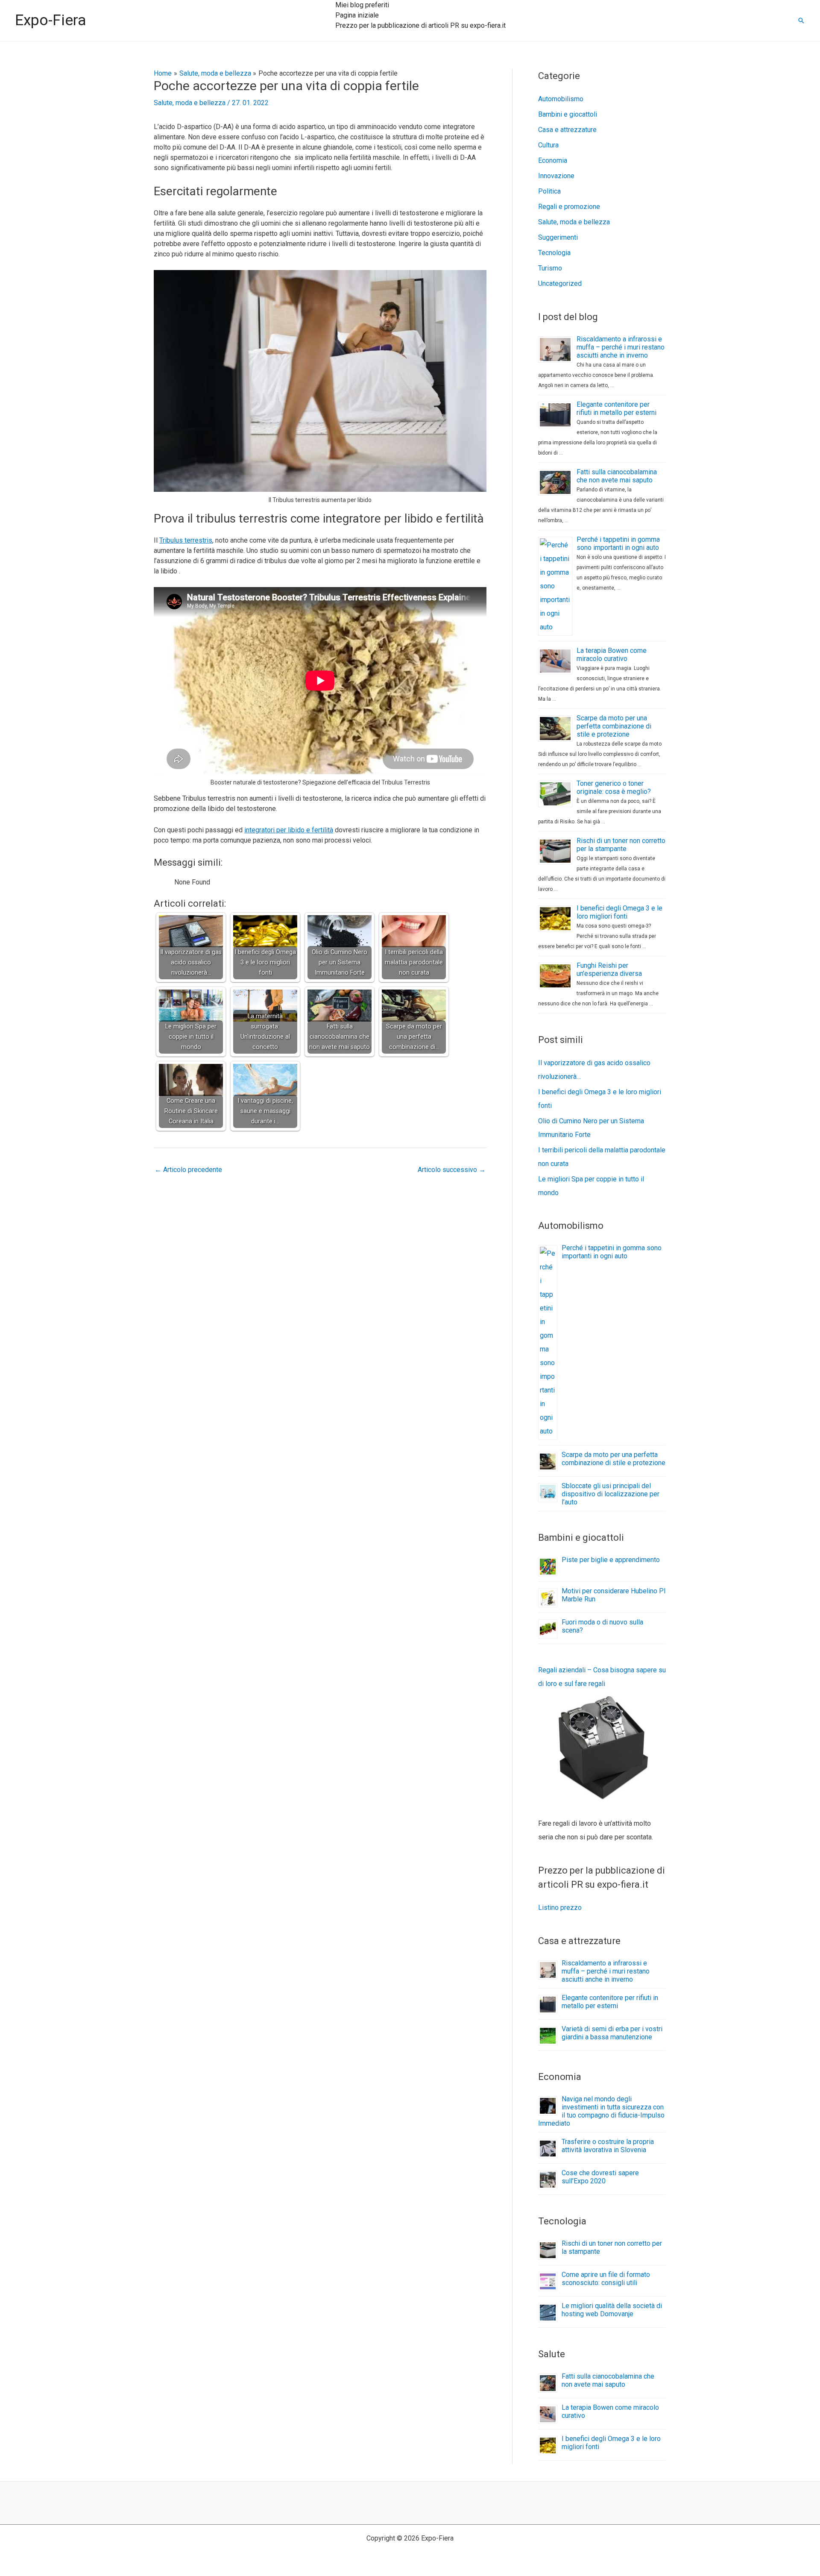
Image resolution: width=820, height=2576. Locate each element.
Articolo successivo (452, 1170)
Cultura (548, 145)
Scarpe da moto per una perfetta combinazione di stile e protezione (614, 726)
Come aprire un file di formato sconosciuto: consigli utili (606, 2279)
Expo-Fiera (51, 20)
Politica (549, 191)
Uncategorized (560, 283)
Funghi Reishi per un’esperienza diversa (609, 969)
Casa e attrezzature (567, 130)
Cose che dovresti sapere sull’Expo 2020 (600, 2177)
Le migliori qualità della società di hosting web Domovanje (612, 2310)
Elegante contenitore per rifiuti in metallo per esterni (616, 408)
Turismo (550, 268)
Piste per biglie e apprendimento (611, 1560)
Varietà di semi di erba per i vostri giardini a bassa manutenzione (612, 2033)
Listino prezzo (560, 1908)
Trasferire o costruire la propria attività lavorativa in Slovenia (608, 2146)
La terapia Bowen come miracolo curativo (612, 655)
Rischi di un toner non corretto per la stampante (621, 845)
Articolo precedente (188, 1170)
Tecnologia (554, 253)
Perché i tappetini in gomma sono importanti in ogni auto (618, 543)
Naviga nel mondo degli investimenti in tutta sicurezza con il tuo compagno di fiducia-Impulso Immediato (601, 2111)
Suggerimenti (558, 237)
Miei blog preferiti (362, 5)
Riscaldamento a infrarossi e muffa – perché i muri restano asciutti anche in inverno (621, 347)
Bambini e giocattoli (568, 114)
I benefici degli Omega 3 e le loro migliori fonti (619, 912)
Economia (553, 160)
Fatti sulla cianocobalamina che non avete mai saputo (617, 476)
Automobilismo (561, 99)
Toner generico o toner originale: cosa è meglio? (614, 787)
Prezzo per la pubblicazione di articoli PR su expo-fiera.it (420, 25)
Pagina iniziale (357, 15)
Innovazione (556, 176)
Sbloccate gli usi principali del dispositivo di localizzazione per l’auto (611, 1494)
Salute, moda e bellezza (190, 103)
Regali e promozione (569, 207)
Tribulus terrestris (186, 540)
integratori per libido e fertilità (289, 830)
